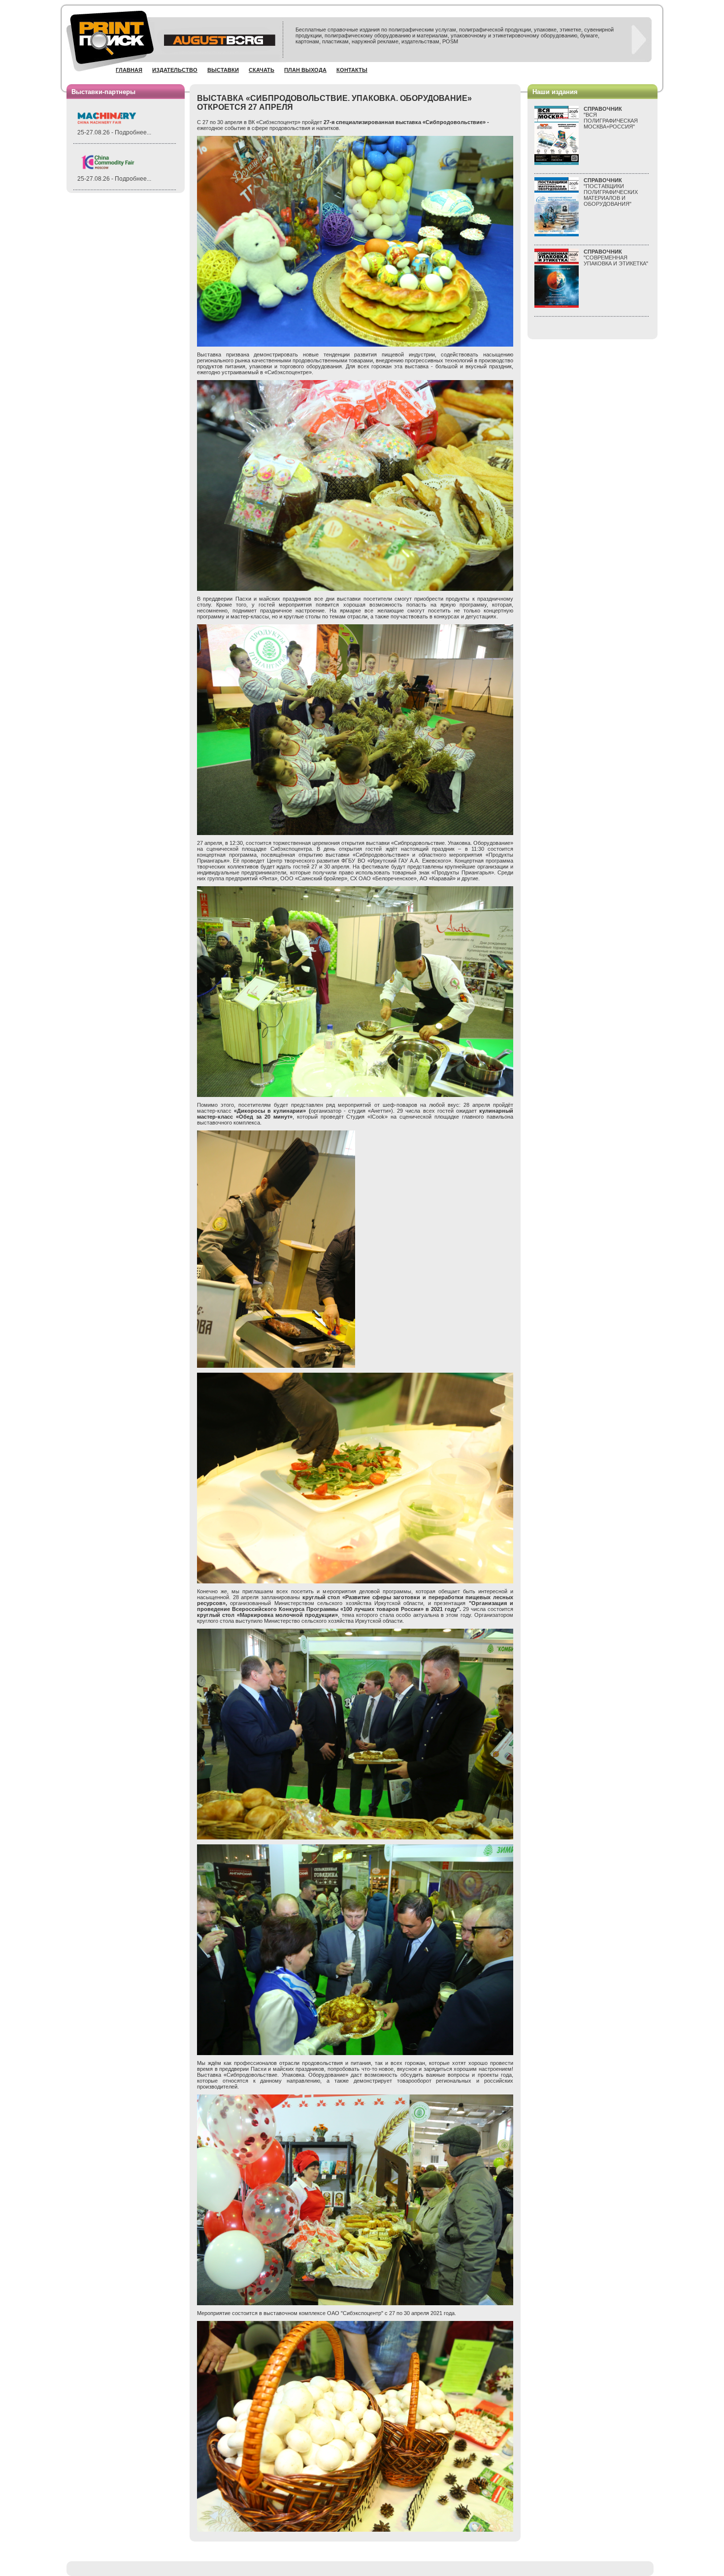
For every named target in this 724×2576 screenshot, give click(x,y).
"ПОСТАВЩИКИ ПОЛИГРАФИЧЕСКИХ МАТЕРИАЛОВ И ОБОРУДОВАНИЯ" (611, 192)
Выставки (223, 70)
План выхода (305, 70)
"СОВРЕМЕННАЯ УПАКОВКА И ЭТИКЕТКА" (616, 258)
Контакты (352, 70)
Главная (129, 70)
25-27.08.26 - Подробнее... (114, 132)
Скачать (262, 70)
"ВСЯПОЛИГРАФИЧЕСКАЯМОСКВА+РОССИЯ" (611, 118)
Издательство (175, 70)
